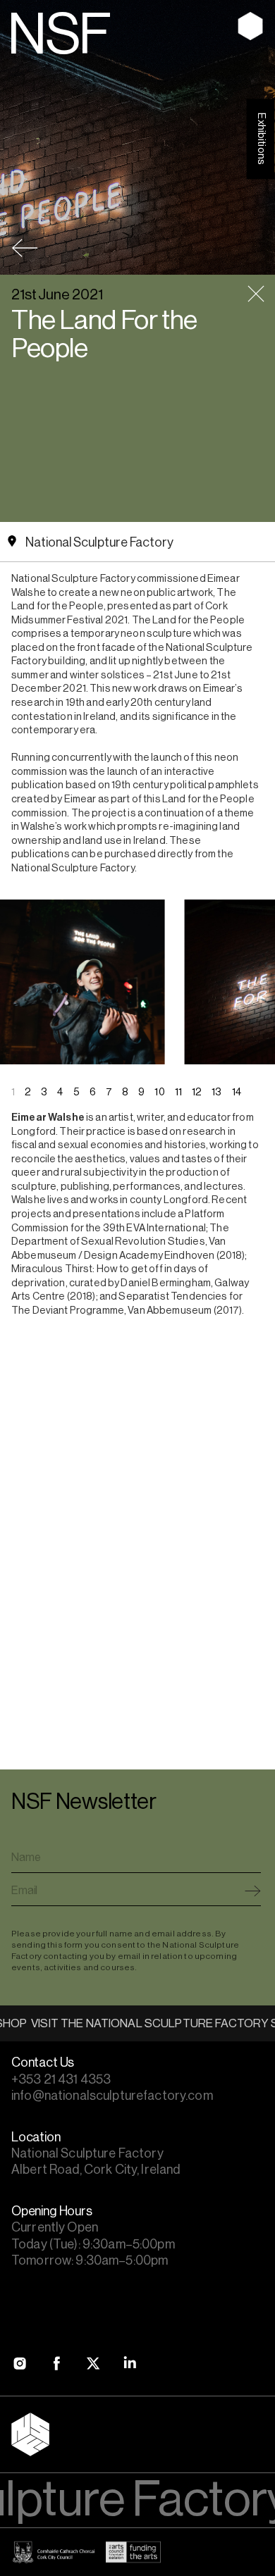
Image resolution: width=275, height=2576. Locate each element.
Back (25, 248)
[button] (240, 939)
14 (237, 1092)
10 (159, 1092)
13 (216, 1092)
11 (178, 1092)
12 (197, 1092)
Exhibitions (261, 139)
